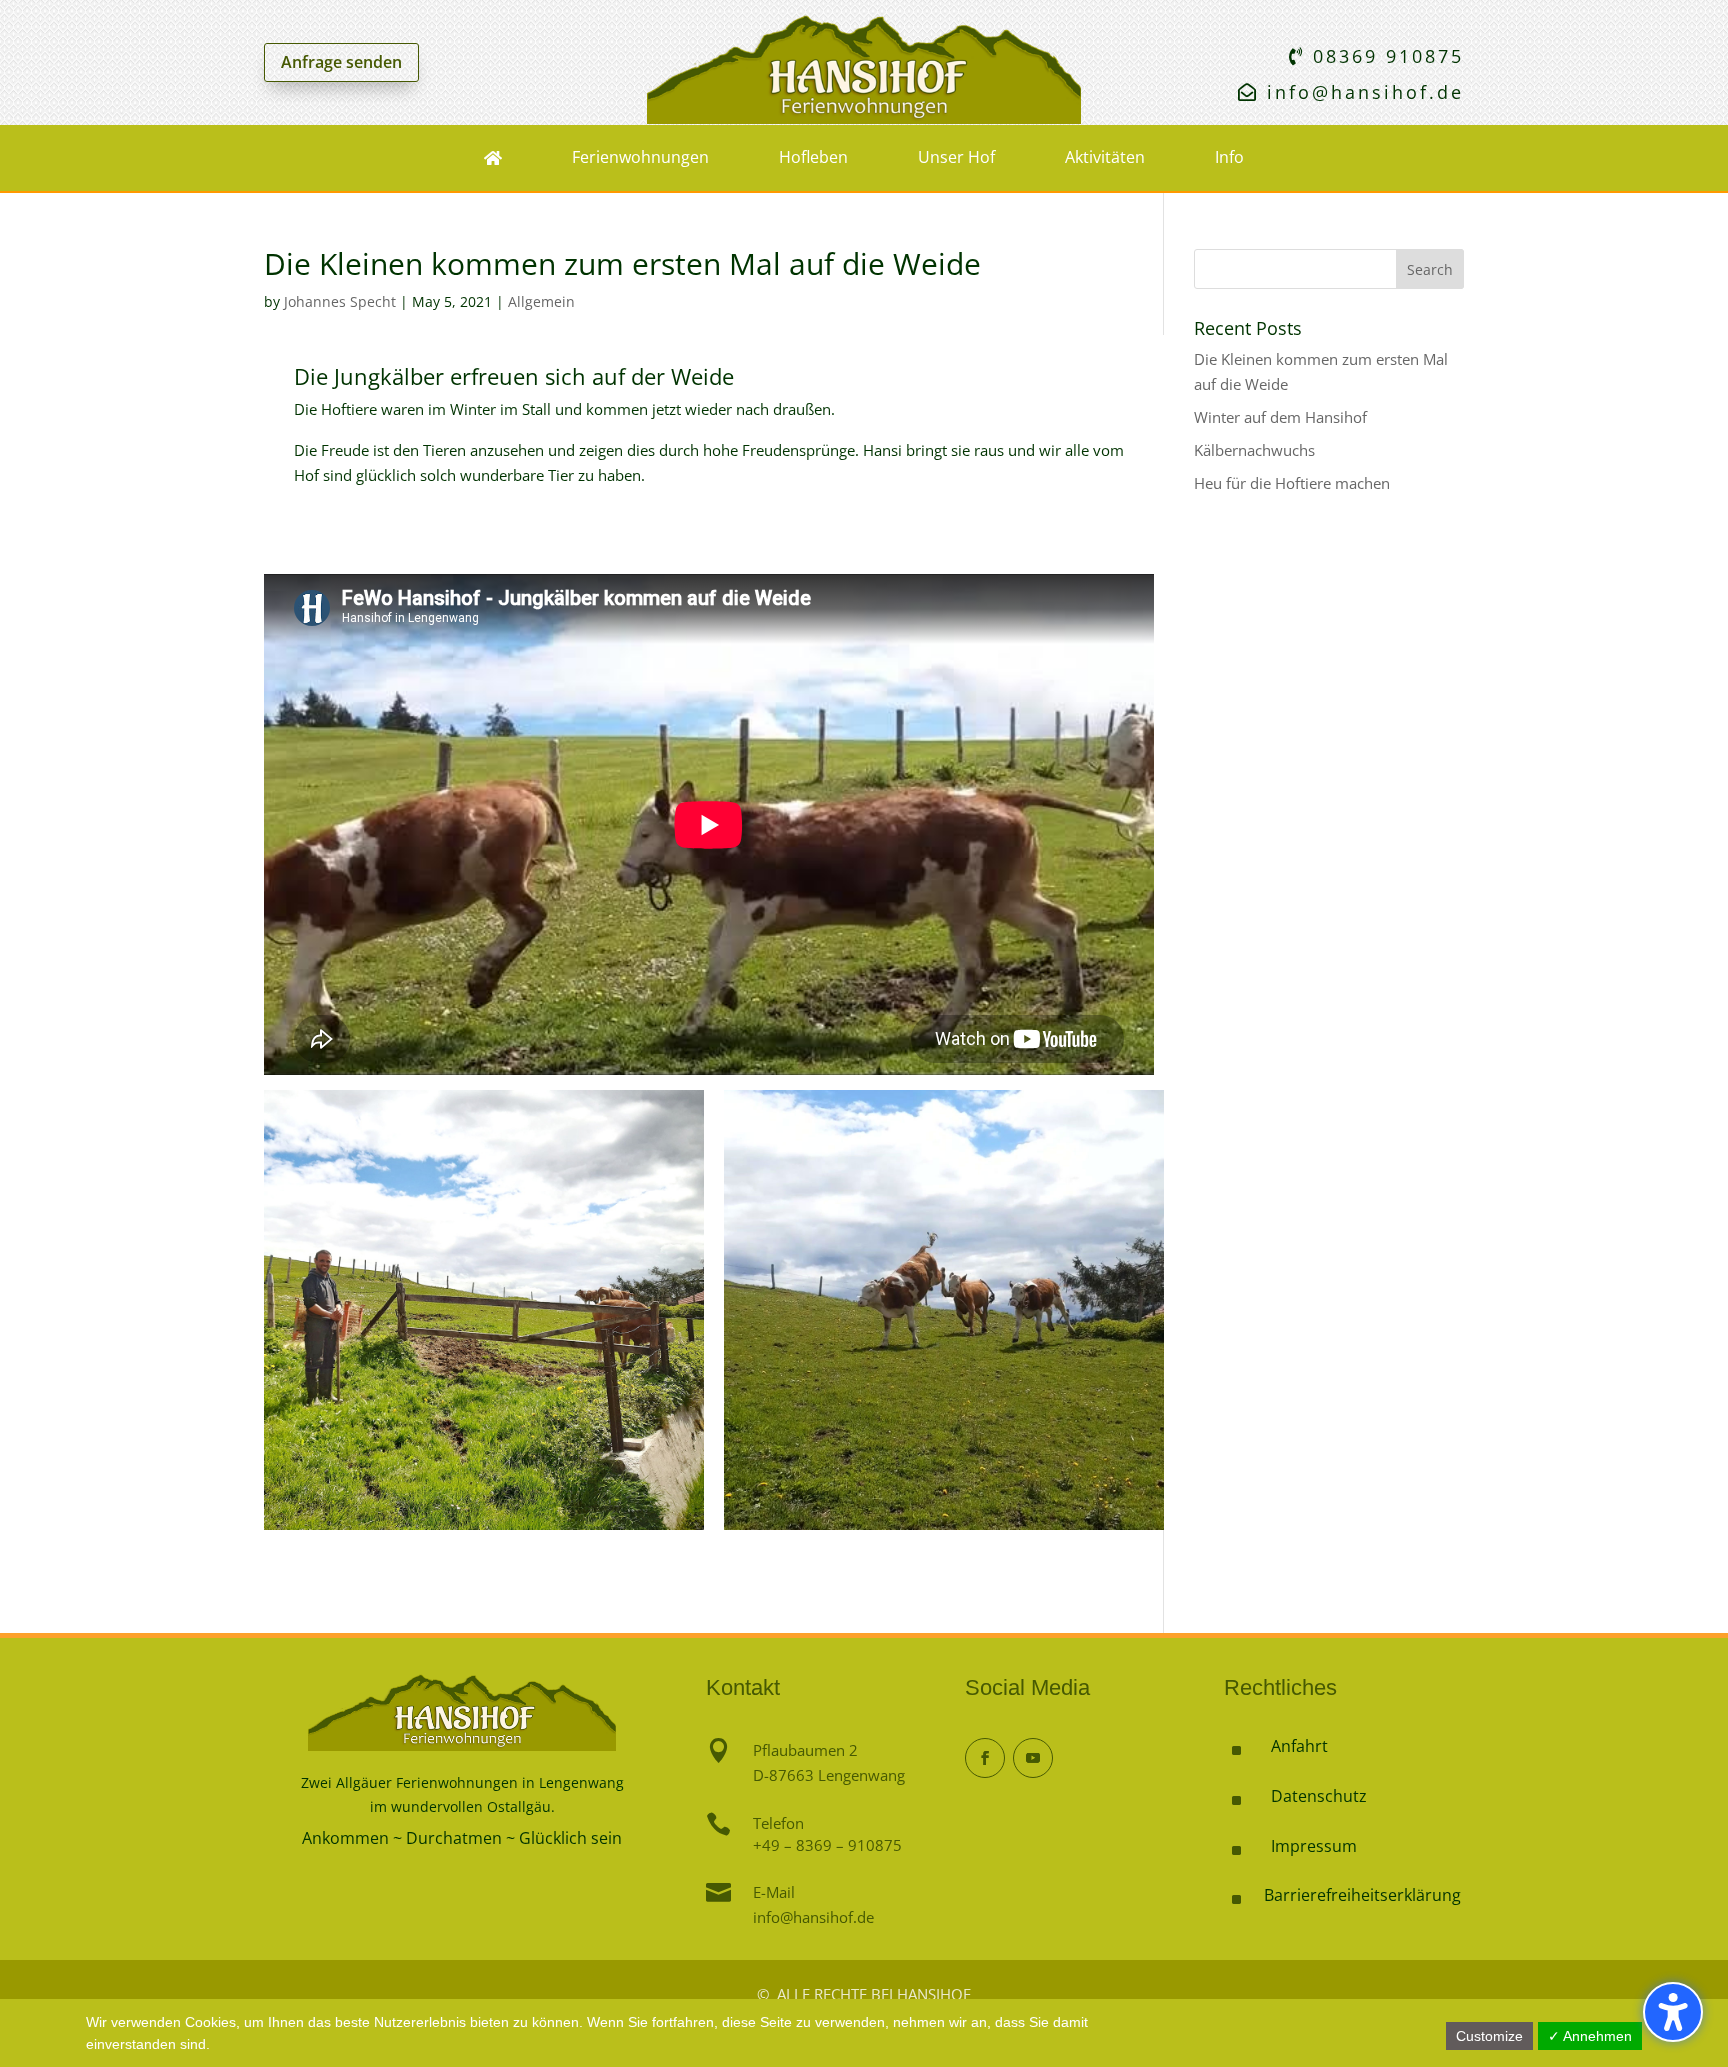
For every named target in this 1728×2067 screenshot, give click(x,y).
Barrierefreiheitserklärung (1362, 1895)
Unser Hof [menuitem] (956, 157)
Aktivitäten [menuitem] (1105, 157)
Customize (1489, 2036)
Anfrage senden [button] (341, 62)
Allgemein (541, 301)
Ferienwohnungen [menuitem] (640, 157)
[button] (1673, 2012)
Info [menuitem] (1229, 157)
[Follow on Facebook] (985, 1758)
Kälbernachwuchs (1254, 450)
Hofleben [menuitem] (813, 157)
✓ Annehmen (1590, 2036)
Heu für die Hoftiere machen (1292, 483)
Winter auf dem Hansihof (1280, 417)
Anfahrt (1299, 1746)
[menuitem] (493, 158)
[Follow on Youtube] (1033, 1758)
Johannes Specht (340, 301)
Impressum (1314, 1846)
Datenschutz (1319, 1796)
